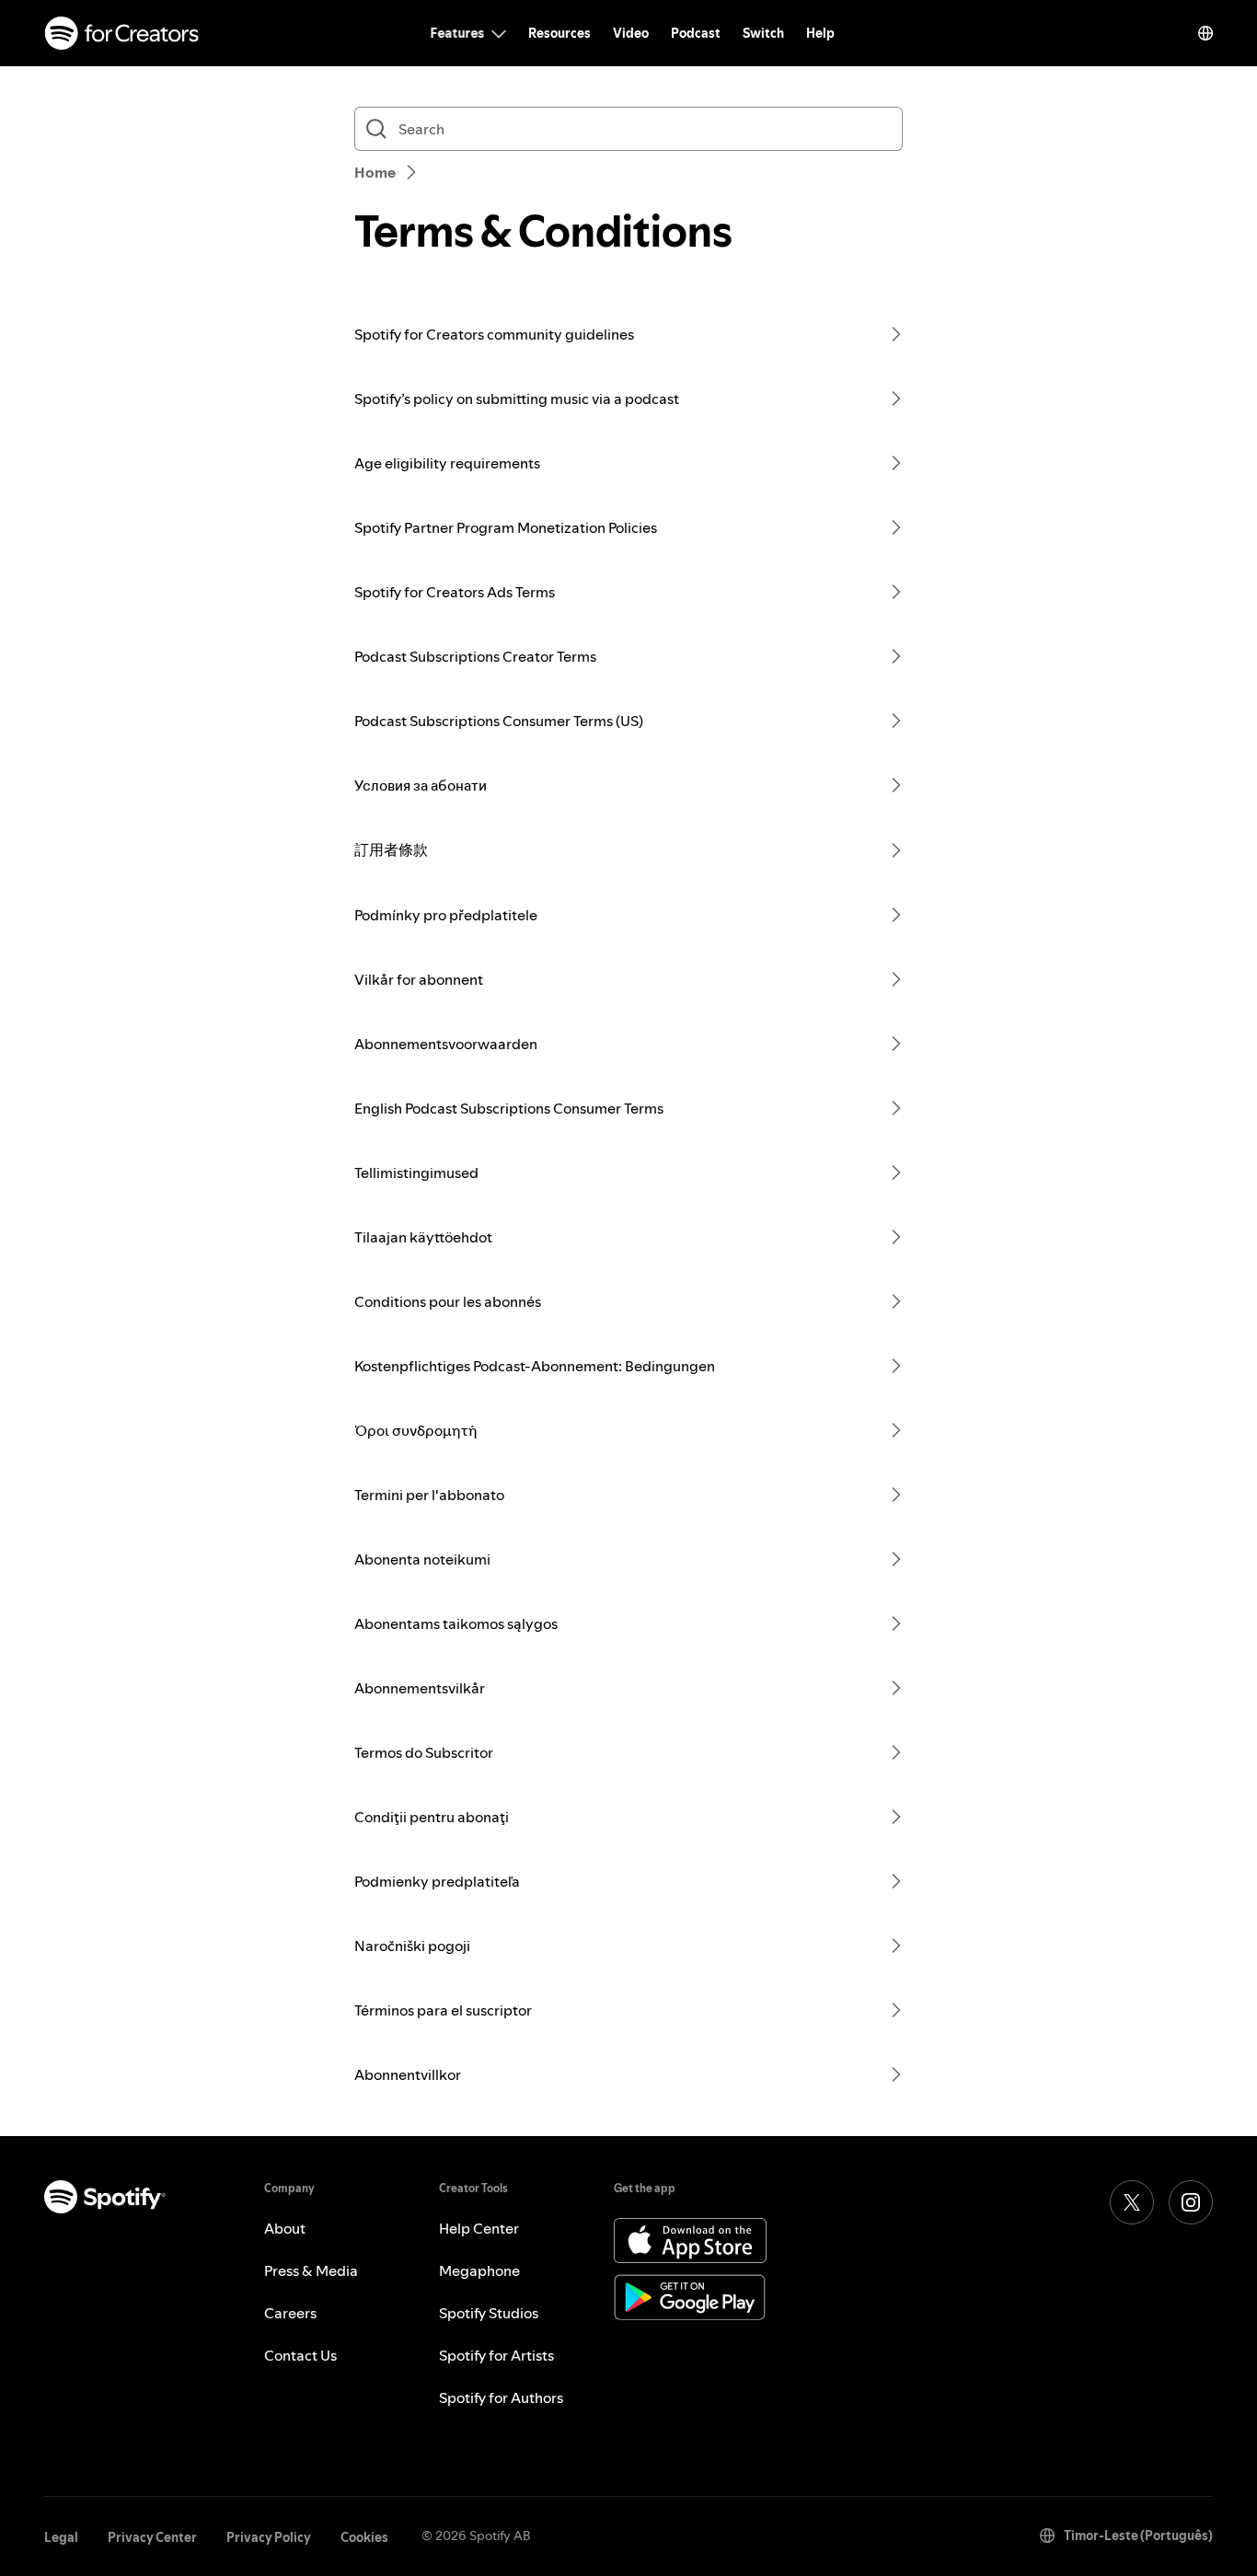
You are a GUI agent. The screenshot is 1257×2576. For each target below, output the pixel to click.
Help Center (479, 2228)
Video (631, 33)
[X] (1132, 2202)
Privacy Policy (269, 2537)
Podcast (696, 33)
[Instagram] (1191, 2202)
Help (820, 33)
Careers (290, 2313)
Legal (61, 2537)
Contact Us (300, 2355)
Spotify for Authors (501, 2397)
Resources (559, 33)
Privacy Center (152, 2537)
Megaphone (479, 2270)
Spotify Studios (489, 2313)
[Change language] (1205, 33)
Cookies (364, 2537)
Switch (763, 33)
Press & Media (311, 2270)
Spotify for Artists (496, 2355)
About (285, 2228)
